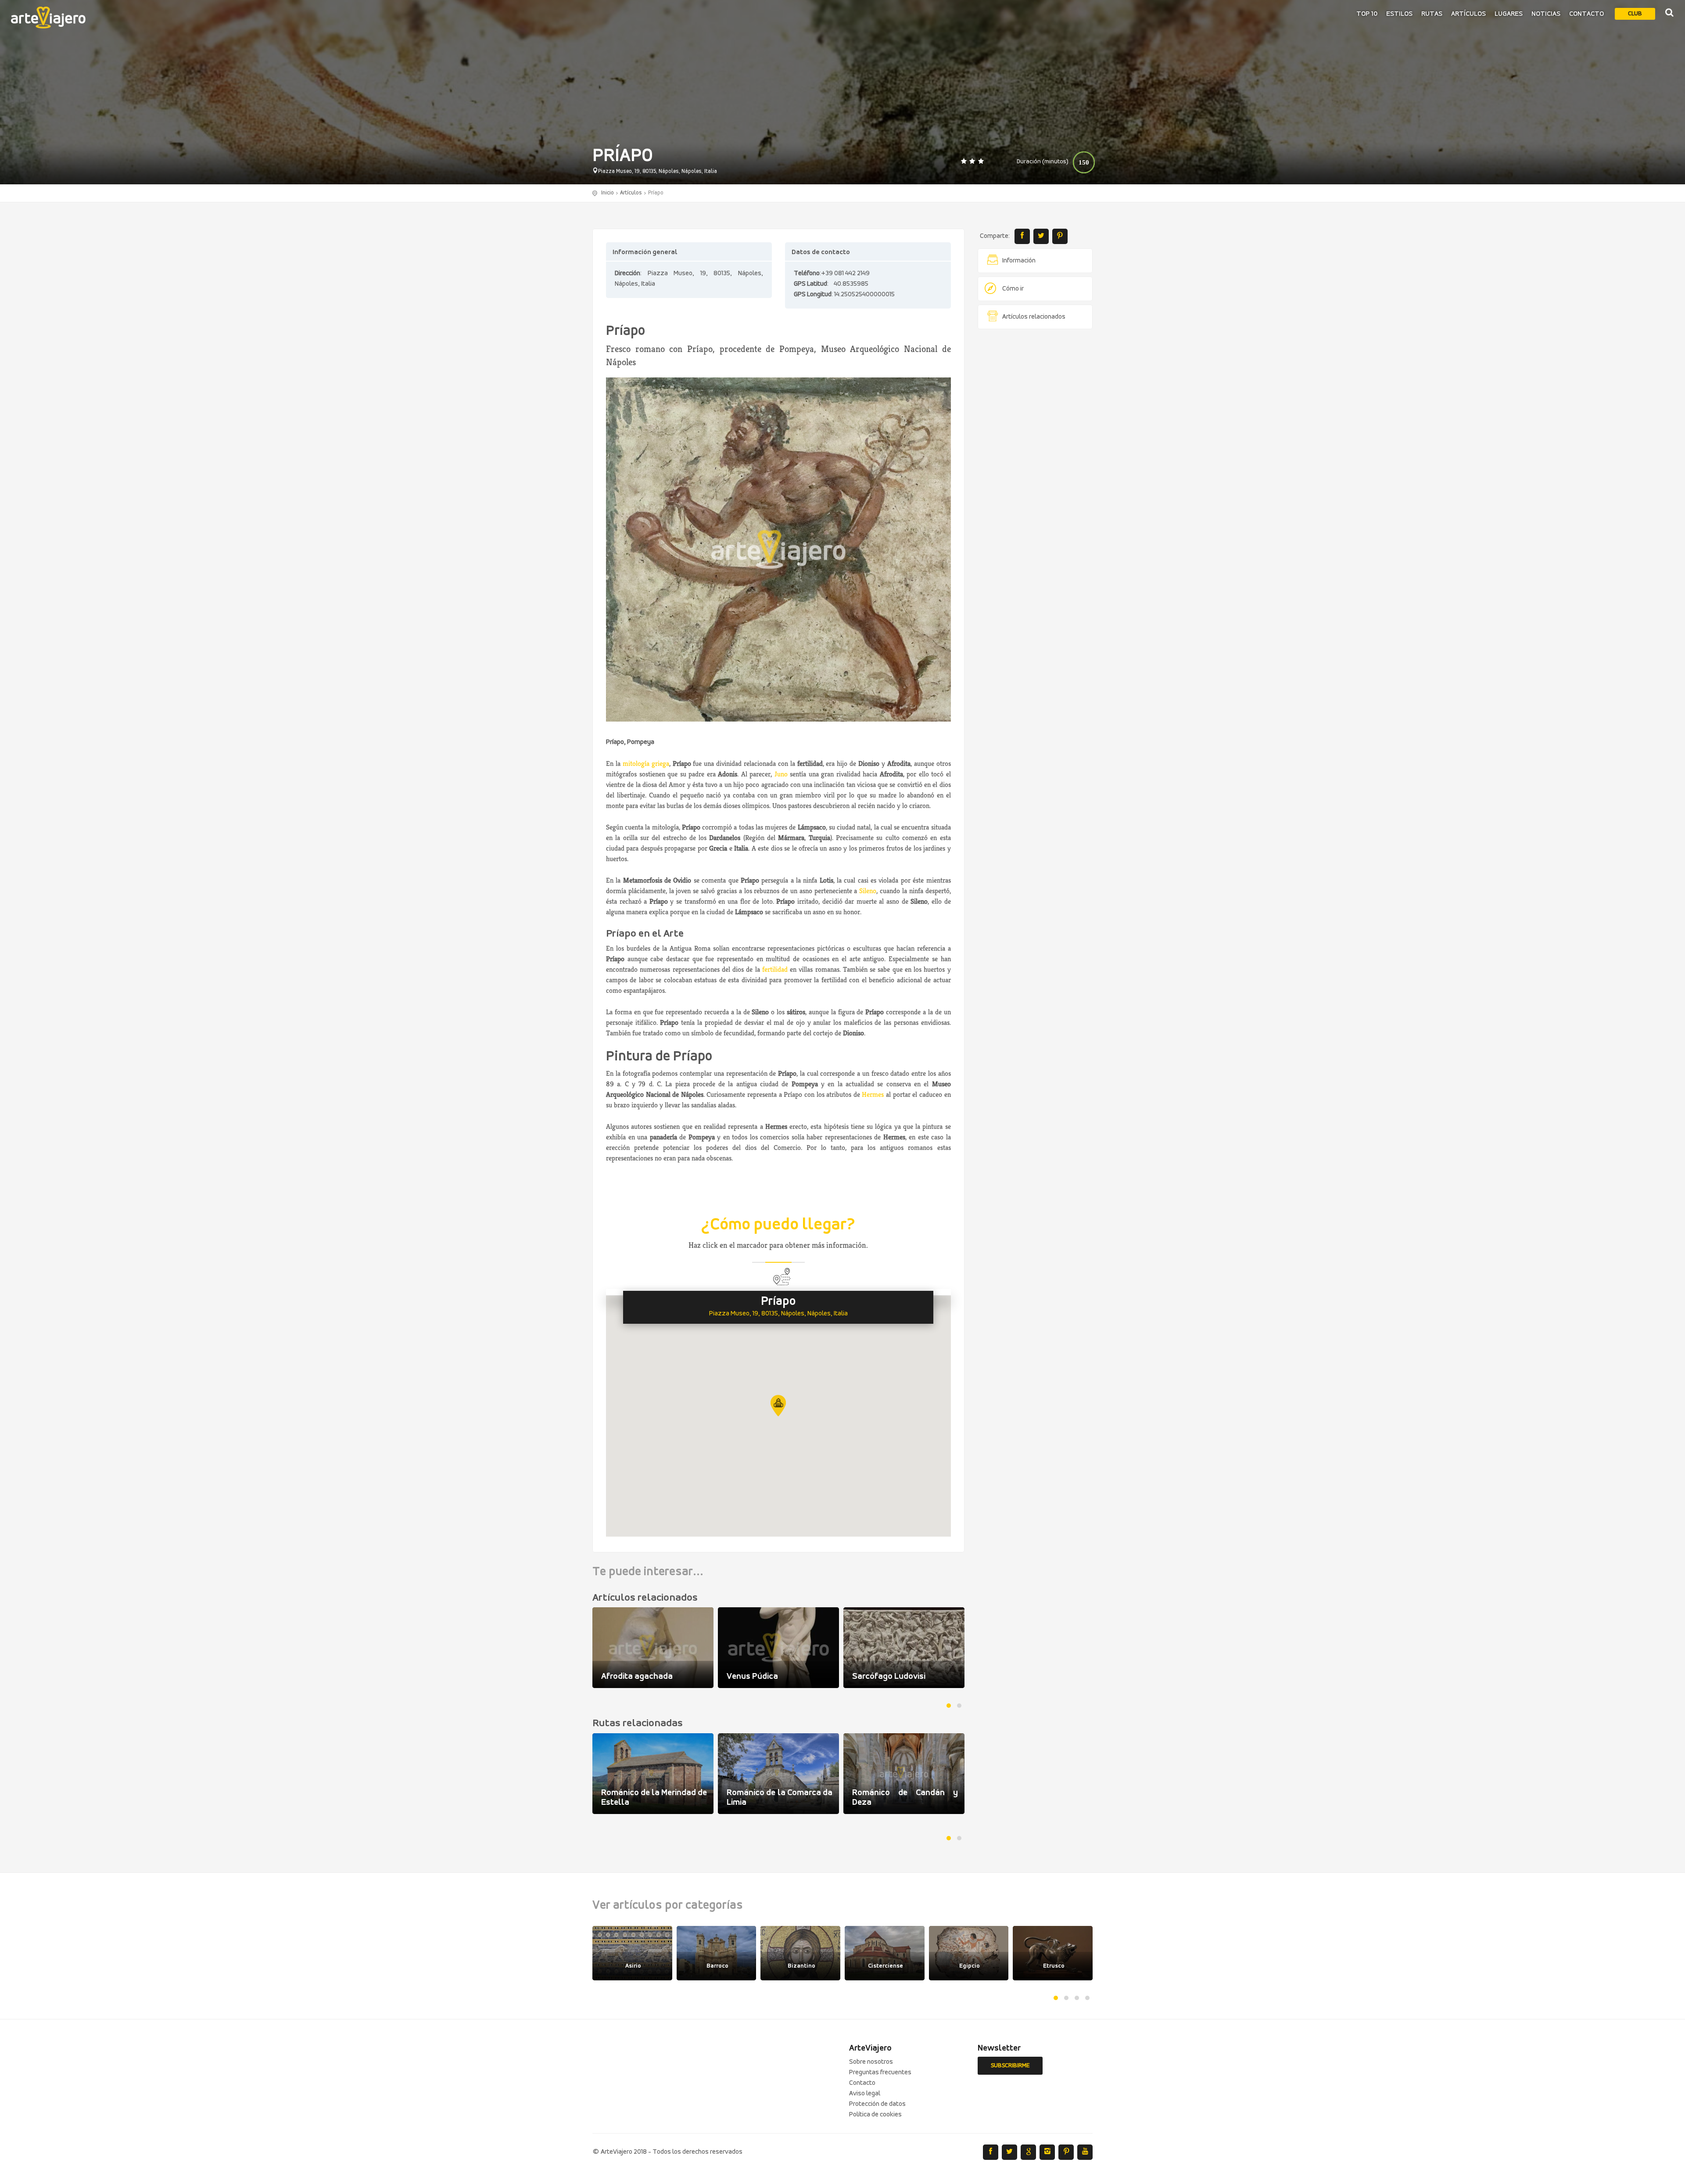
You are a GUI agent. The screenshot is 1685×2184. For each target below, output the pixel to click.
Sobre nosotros (871, 2062)
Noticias (1546, 14)
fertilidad (775, 969)
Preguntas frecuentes (880, 2073)
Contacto (1586, 14)
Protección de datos (877, 2104)
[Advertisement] (1035, 470)
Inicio (608, 193)
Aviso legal (865, 2094)
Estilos (1399, 14)
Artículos (1468, 14)
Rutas (1432, 14)
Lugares (1509, 14)
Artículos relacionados (1034, 317)
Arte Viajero (48, 18)
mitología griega (646, 763)
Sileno (868, 891)
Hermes (873, 1094)
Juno (781, 774)
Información (1019, 261)
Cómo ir (1013, 289)
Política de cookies (875, 2115)
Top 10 (1367, 14)
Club (1635, 14)
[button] (778, 1406)
